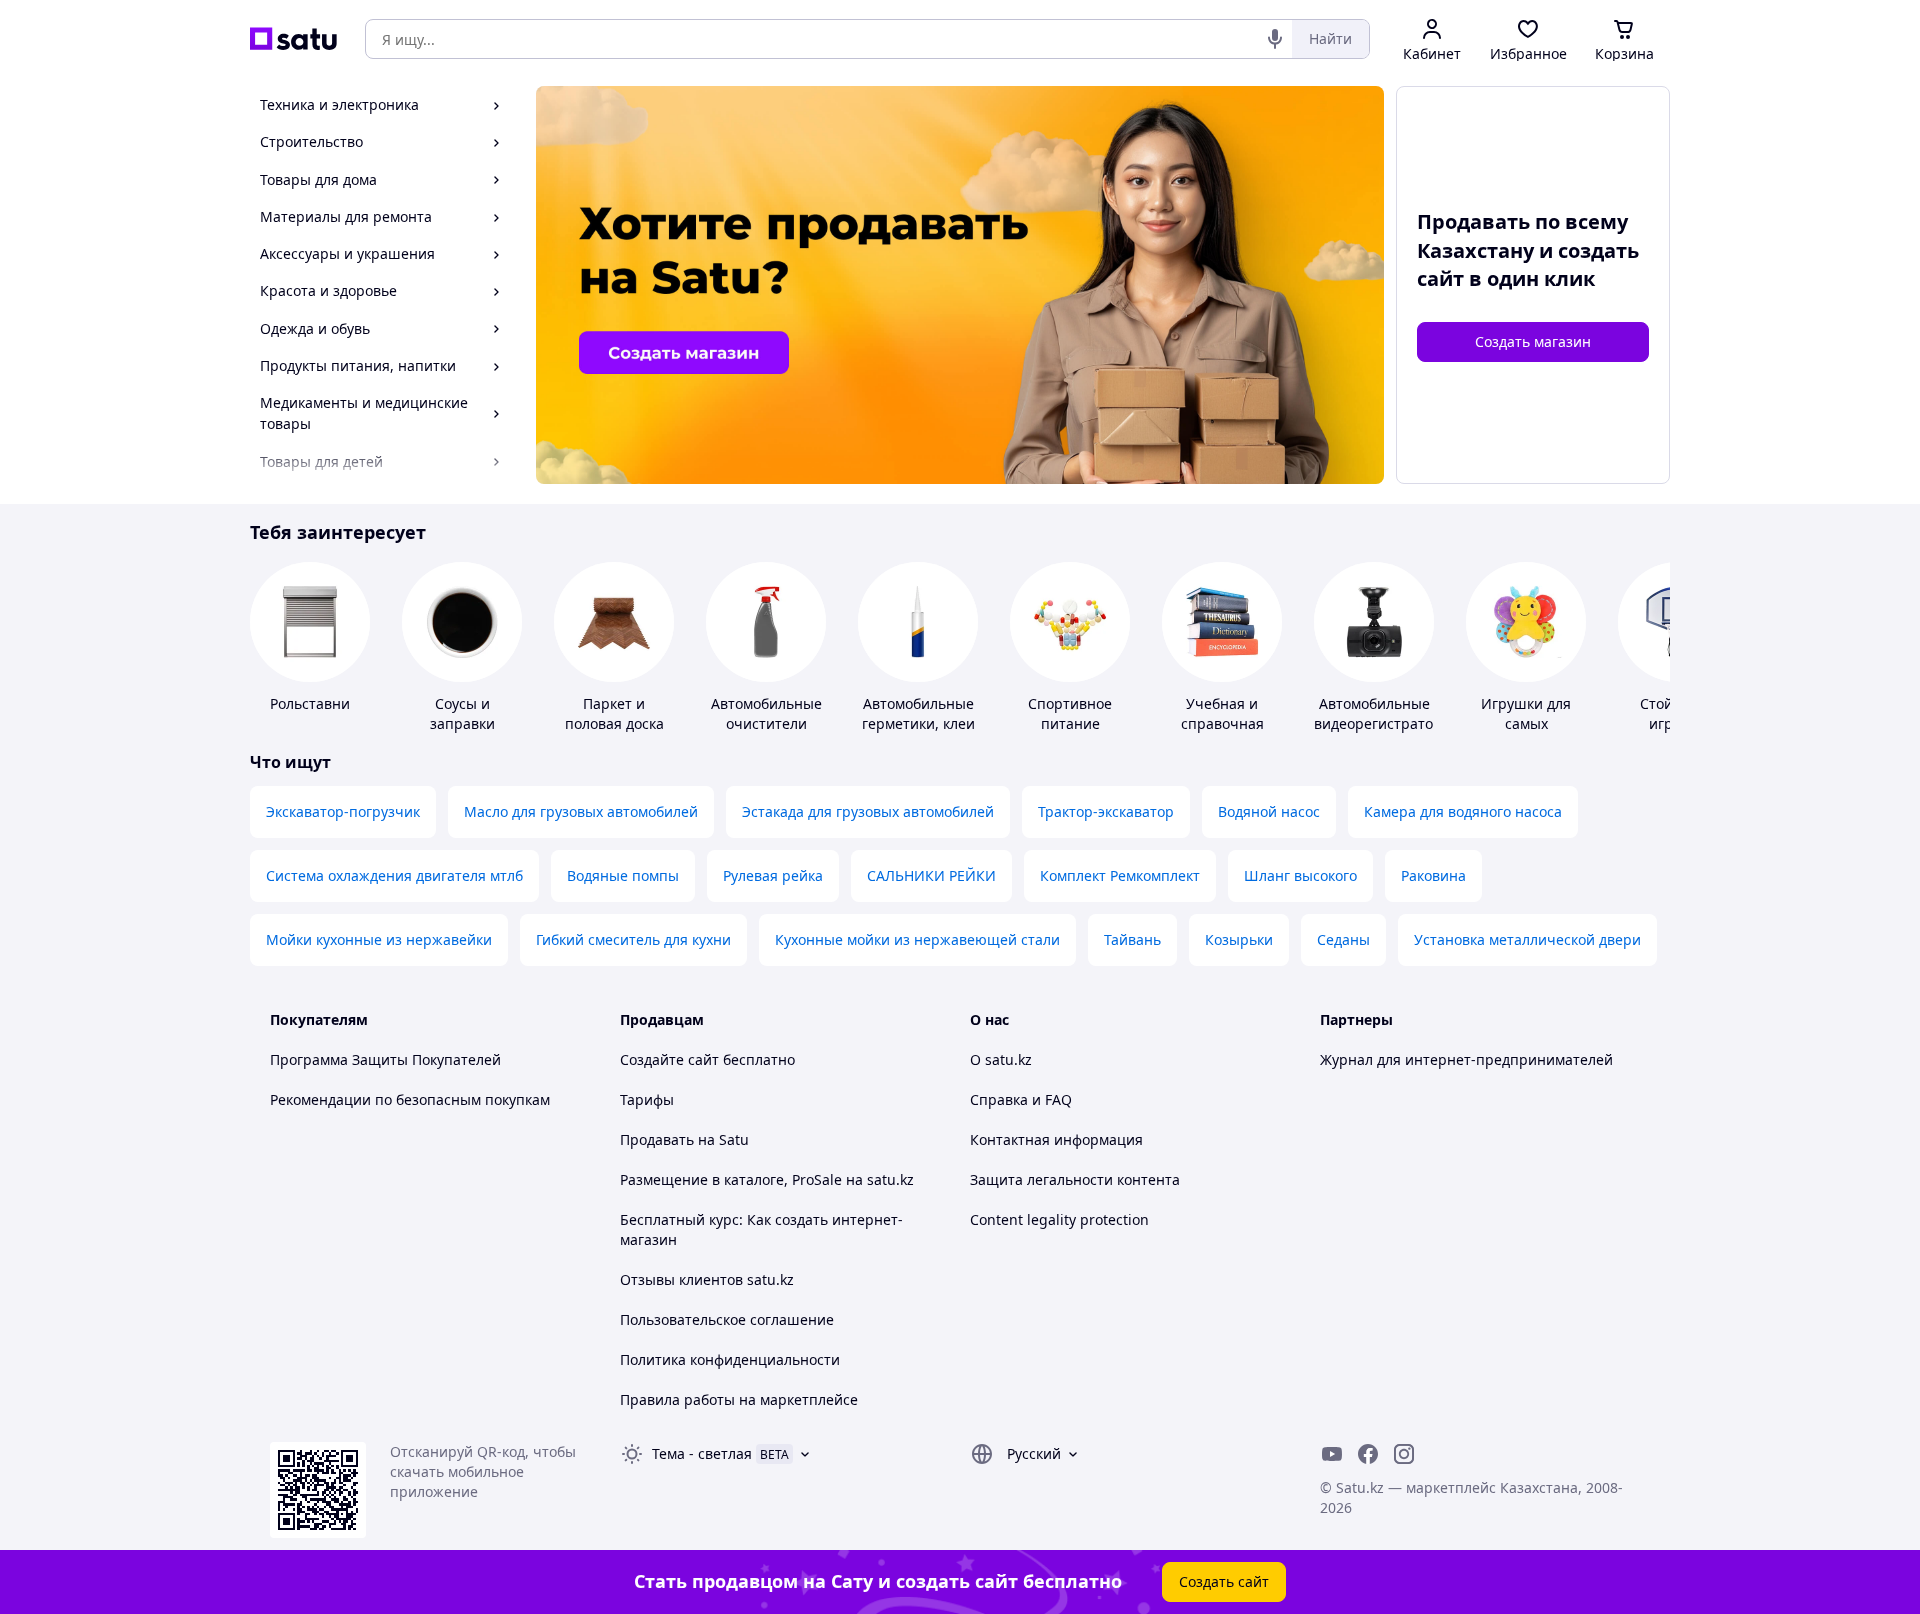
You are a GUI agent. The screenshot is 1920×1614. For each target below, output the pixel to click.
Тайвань (1132, 939)
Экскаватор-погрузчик (343, 811)
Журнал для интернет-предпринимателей (1466, 1059)
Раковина (1433, 875)
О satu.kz (1001, 1059)
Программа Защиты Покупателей (385, 1059)
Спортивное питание (1070, 713)
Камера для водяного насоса (1463, 811)
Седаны (1343, 939)
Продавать (657, 1139)
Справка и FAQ (1021, 1099)
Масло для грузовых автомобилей (581, 811)
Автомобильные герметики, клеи (918, 713)
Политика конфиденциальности (730, 1359)
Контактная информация (1056, 1139)
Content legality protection (1059, 1219)
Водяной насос (1269, 811)
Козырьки (1239, 939)
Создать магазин (1533, 341)
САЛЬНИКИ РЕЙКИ (931, 875)
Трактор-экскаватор (1106, 811)
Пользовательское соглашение (727, 1319)
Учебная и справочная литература (1222, 723)
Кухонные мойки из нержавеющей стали (917, 939)
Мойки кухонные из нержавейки (379, 939)
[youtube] (1332, 1454)
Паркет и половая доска (614, 713)
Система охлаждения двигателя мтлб (394, 875)
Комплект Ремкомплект (1120, 875)
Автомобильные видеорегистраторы (1383, 713)
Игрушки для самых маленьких (1526, 723)
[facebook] (1368, 1454)
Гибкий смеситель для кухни (633, 939)
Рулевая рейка (773, 875)
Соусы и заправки (462, 713)
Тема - (702, 1453)
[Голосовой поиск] (1275, 39)
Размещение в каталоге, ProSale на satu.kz (767, 1179)
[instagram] (1404, 1454)
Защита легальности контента (1075, 1179)
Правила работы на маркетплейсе (739, 1399)
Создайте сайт (669, 1059)
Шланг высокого (1300, 875)
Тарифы (647, 1099)
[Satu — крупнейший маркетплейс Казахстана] (293, 39)
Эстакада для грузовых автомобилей (868, 811)
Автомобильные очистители (766, 713)
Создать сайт (1224, 1581)
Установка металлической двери (1527, 939)
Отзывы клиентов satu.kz (707, 1279)
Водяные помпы (623, 875)
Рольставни (310, 703)
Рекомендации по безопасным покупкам (410, 1099)
